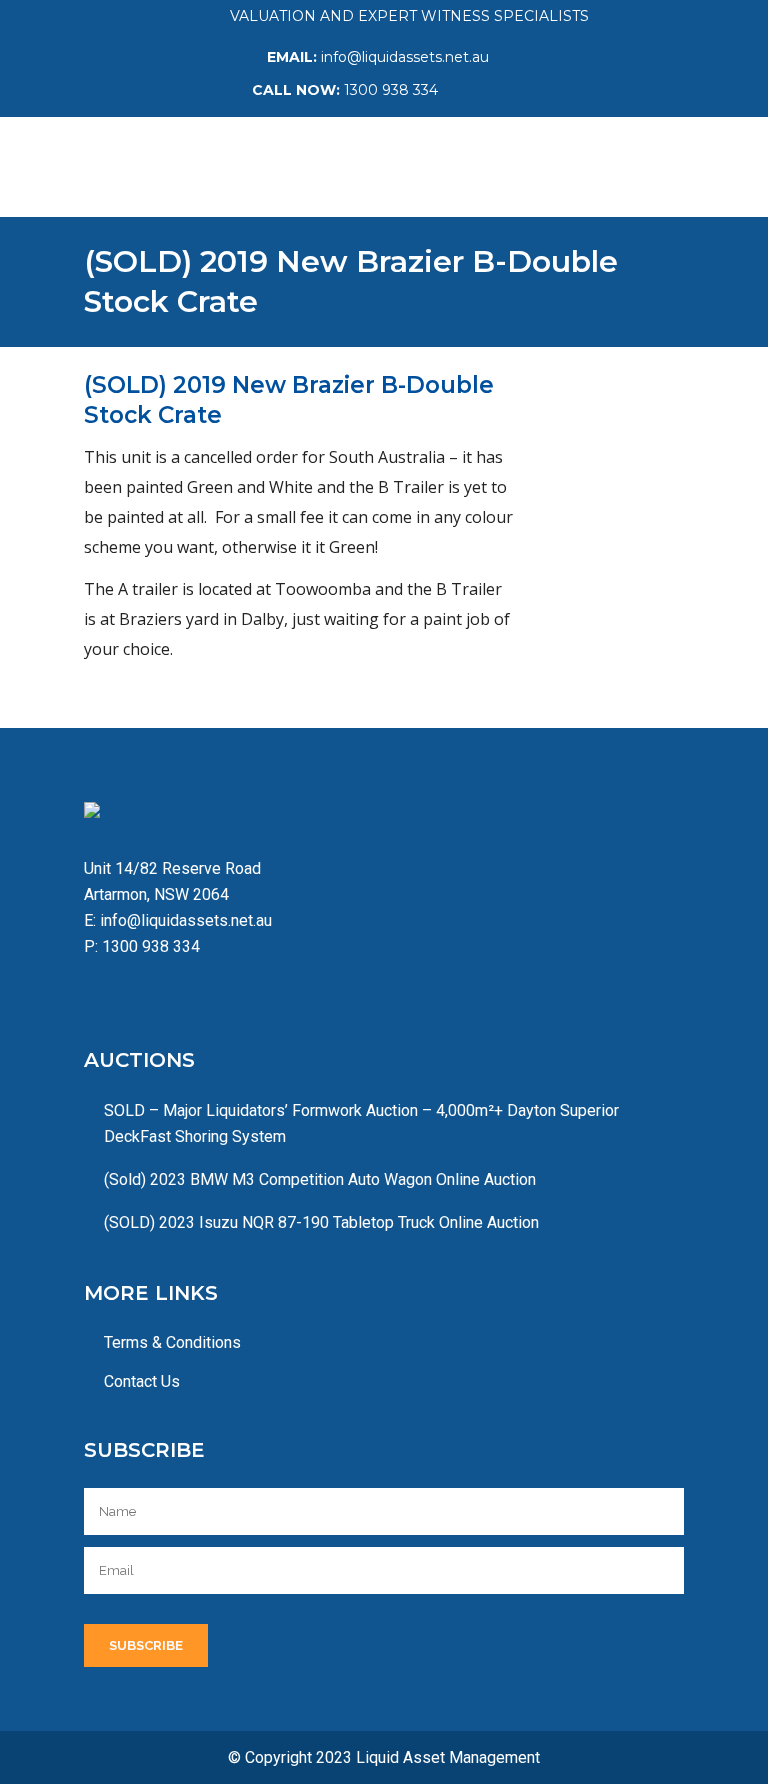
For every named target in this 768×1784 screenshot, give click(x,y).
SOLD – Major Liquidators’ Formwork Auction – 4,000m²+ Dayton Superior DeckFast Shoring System (361, 1123)
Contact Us (142, 1381)
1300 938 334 (391, 90)
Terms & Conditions (172, 1342)
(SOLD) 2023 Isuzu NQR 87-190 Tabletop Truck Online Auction (321, 1222)
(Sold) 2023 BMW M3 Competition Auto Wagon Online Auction (320, 1179)
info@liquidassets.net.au (405, 57)
